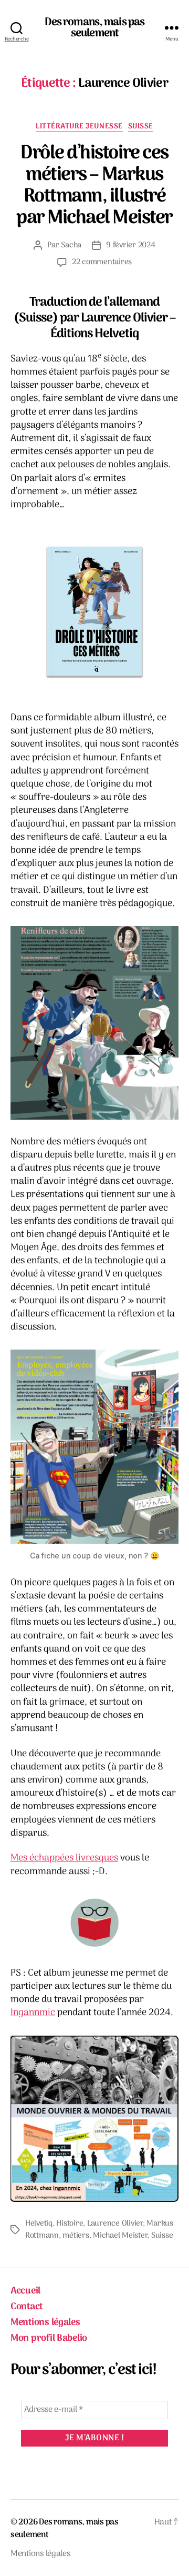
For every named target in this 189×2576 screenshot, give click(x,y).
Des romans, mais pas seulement (95, 28)
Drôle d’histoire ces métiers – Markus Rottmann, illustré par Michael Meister (94, 186)
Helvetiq (39, 2223)
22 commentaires (102, 262)
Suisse (141, 127)
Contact (27, 2307)
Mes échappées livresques (64, 1858)
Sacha (71, 245)
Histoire (70, 2223)
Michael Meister (120, 2236)
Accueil (25, 2291)
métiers (76, 2236)
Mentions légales (45, 2323)
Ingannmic (33, 2013)
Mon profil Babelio (49, 2338)
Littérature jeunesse (79, 127)
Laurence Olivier (115, 2223)
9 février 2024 (130, 245)
